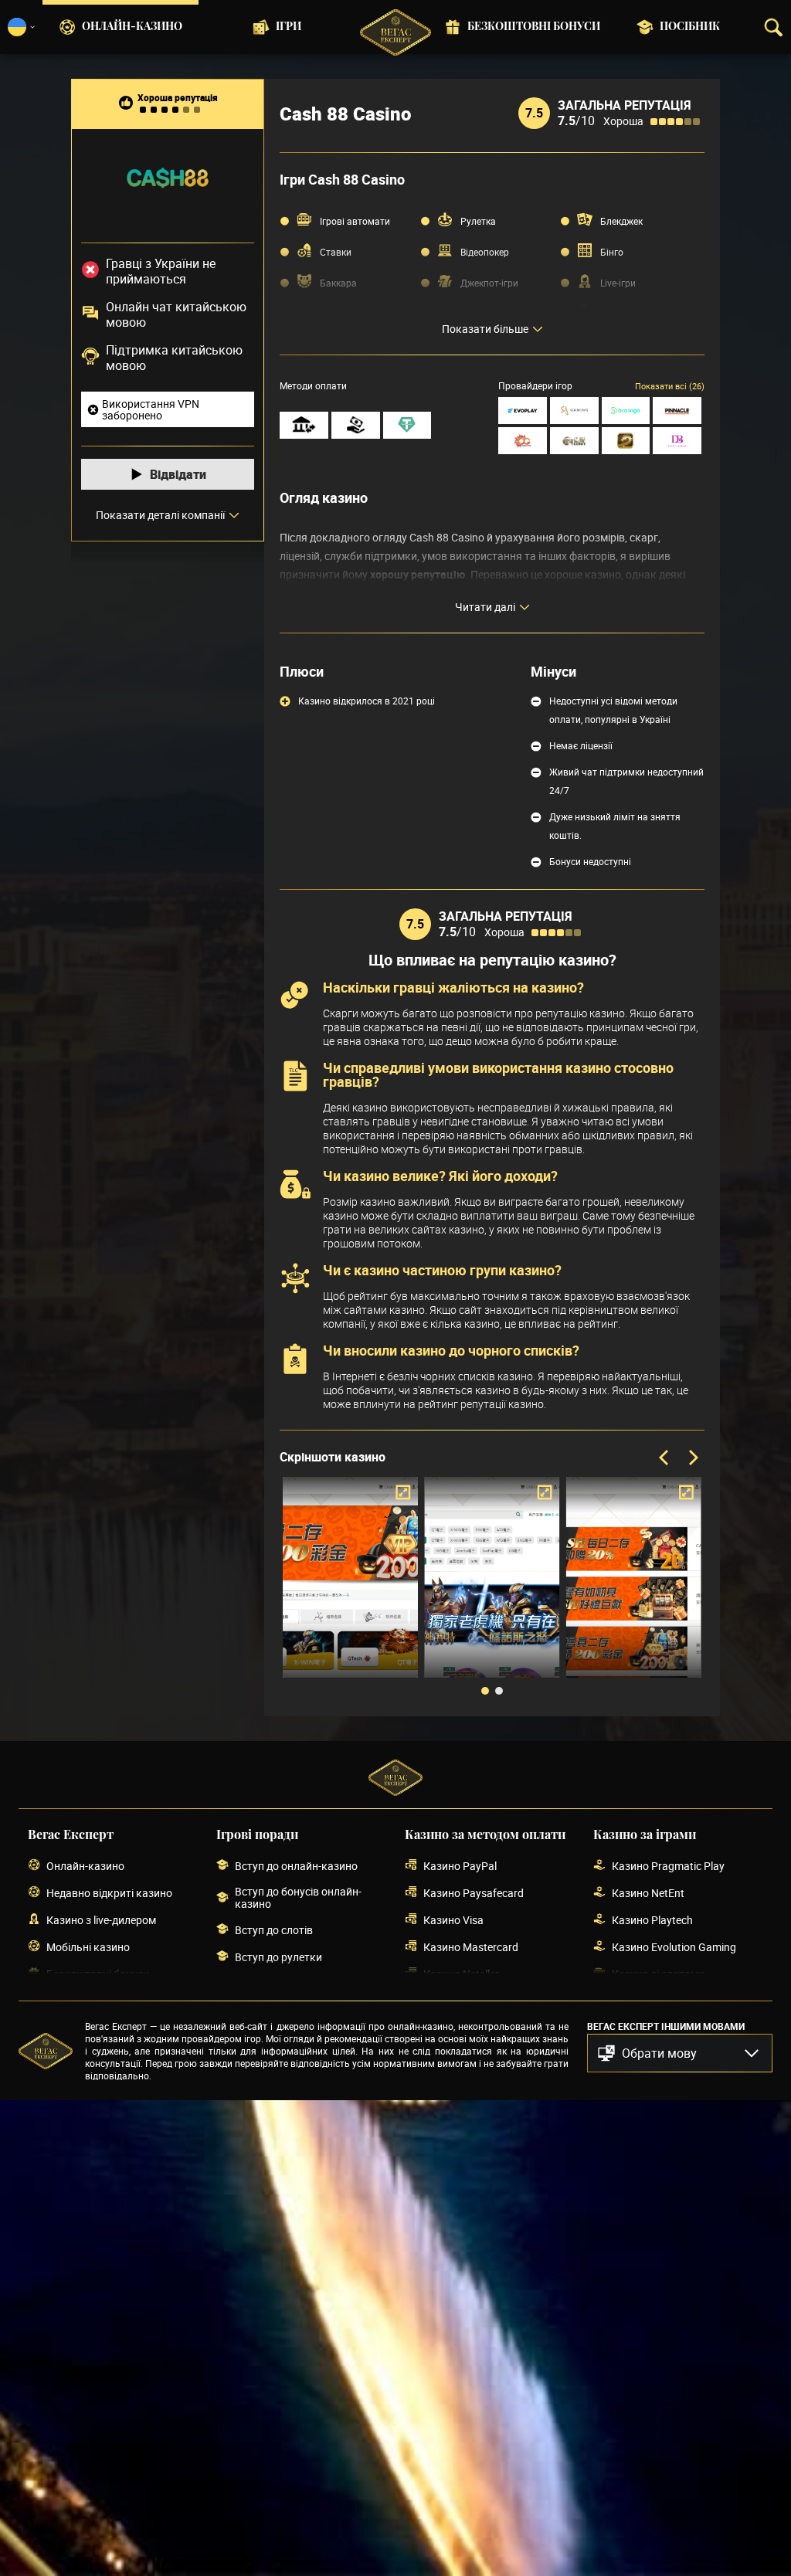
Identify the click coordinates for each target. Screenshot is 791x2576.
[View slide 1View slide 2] (492, 1589)
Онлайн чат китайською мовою (176, 314)
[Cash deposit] (356, 425)
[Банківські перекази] (304, 425)
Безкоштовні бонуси (534, 27)
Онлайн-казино (132, 27)
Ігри (289, 27)
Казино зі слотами (658, 1974)
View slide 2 (499, 1691)
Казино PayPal (460, 1866)
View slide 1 (485, 1691)
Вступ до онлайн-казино (296, 1866)
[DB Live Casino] (677, 441)
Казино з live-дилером (101, 1920)
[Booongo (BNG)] (626, 411)
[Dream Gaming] (626, 441)
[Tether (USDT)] (407, 425)
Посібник (690, 27)
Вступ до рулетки (278, 1957)
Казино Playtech (652, 1920)
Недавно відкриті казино (109, 1893)
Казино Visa (453, 1920)
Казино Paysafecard (474, 1893)
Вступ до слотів (274, 1930)
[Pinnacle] (677, 411)
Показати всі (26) (670, 386)
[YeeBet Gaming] (574, 441)
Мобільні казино (88, 1947)
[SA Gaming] (574, 411)
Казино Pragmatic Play (668, 1866)
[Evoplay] (523, 411)
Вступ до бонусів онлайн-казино (298, 1898)
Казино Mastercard (471, 1947)
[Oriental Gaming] (523, 441)
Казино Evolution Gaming (674, 1947)
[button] (680, 2053)
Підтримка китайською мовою (174, 358)
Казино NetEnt (648, 1893)
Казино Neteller (461, 1974)
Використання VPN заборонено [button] (151, 409)
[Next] (692, 1458)
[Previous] (665, 1458)
